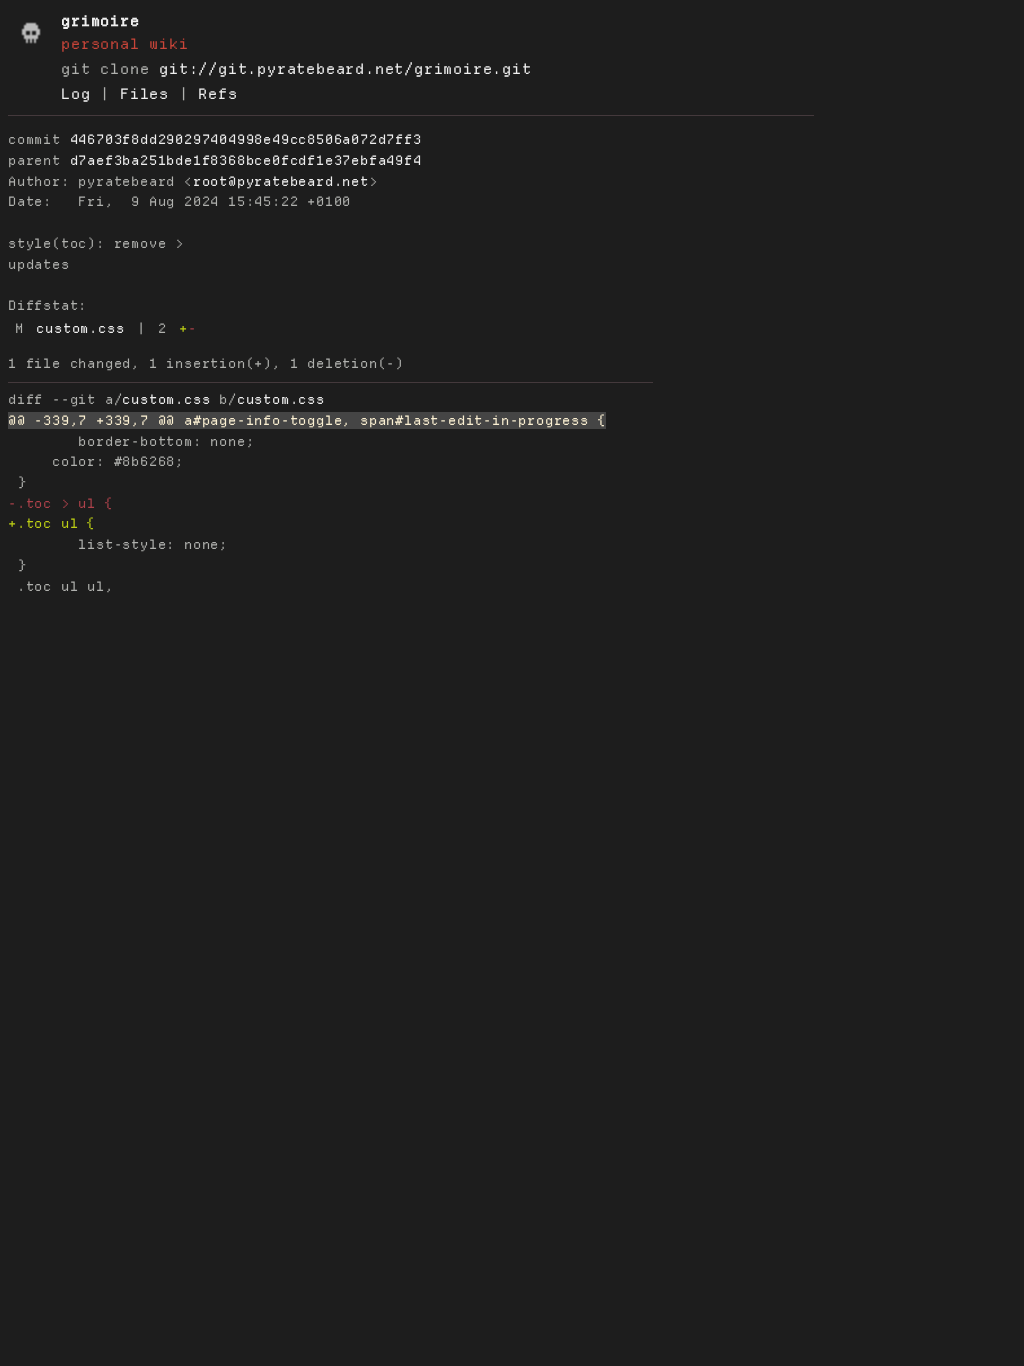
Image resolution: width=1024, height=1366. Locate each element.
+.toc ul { (52, 523)
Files (144, 94)
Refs (217, 94)
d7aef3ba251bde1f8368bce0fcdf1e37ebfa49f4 (246, 160)
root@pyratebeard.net (281, 181)
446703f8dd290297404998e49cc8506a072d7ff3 (246, 139)
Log (75, 94)
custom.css (80, 328)
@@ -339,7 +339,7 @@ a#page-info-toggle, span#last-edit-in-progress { (307, 420)
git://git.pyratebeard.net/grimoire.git (345, 69)
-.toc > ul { (61, 503)
